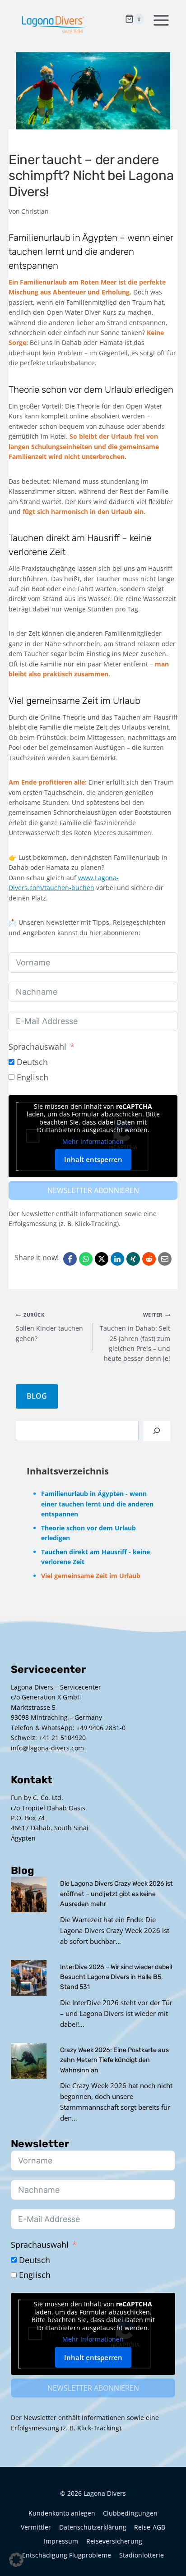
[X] (102, 1259)
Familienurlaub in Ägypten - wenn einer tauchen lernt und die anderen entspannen (97, 1504)
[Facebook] (70, 1259)
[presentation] (29, 1894)
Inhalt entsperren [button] (93, 1159)
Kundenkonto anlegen (62, 2513)
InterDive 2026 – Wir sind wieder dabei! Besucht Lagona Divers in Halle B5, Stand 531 (116, 1977)
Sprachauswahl (37, 1047)
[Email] (165, 1259)
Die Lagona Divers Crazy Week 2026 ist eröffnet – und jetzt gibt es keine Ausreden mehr (116, 1894)
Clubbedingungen (130, 2513)
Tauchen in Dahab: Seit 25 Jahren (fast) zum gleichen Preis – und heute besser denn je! (135, 1337)
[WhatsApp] (86, 1259)
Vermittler (36, 2527)
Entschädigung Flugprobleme (67, 2555)
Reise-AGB (150, 2527)
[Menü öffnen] (159, 19)
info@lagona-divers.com (47, 1748)
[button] (16, 2560)
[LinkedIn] (117, 1259)
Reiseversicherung (114, 2541)
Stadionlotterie (142, 2555)
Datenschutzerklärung (93, 2527)
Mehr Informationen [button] (93, 1142)
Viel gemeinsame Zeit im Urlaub (91, 1576)
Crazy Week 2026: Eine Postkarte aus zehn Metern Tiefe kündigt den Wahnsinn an (114, 2060)
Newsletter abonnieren (93, 1190)
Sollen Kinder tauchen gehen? (49, 1327)
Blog (37, 1396)
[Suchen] (157, 1431)
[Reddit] (149, 1259)
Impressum (61, 2541)
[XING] (133, 1259)
